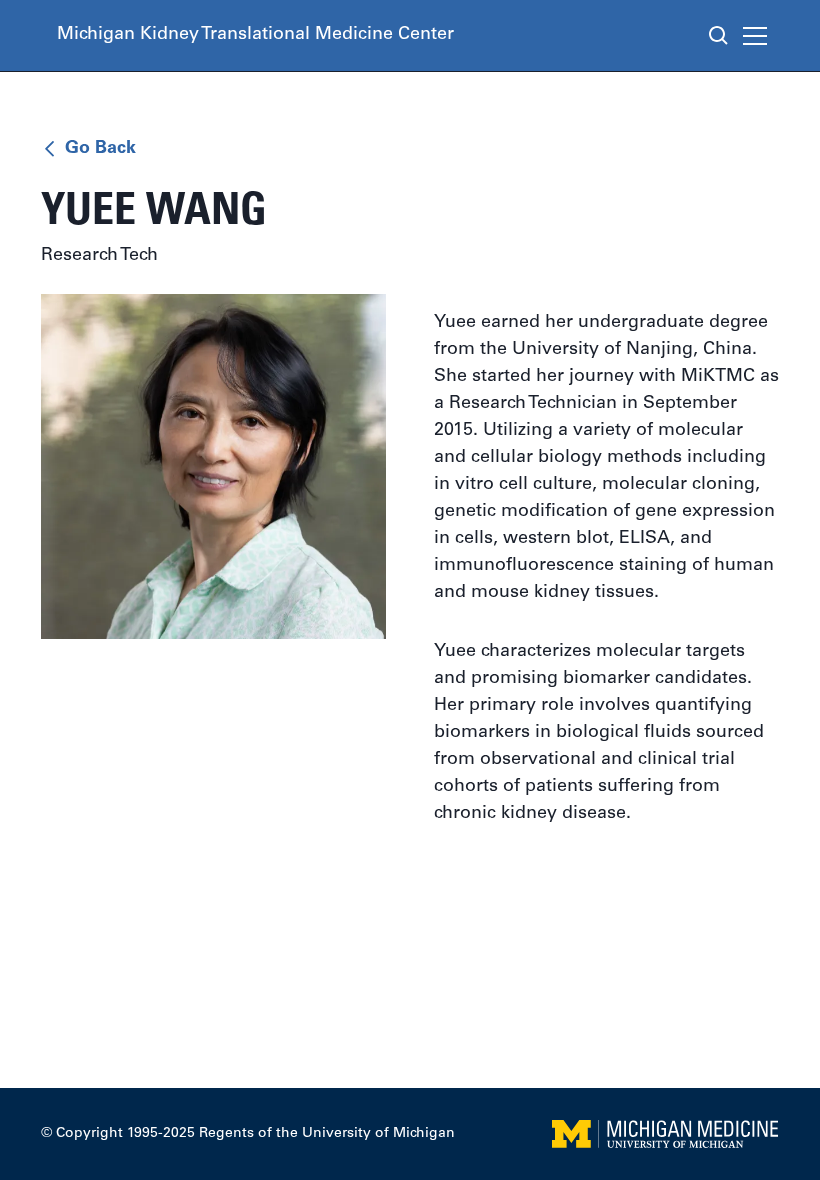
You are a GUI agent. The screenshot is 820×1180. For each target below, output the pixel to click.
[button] (759, 36)
